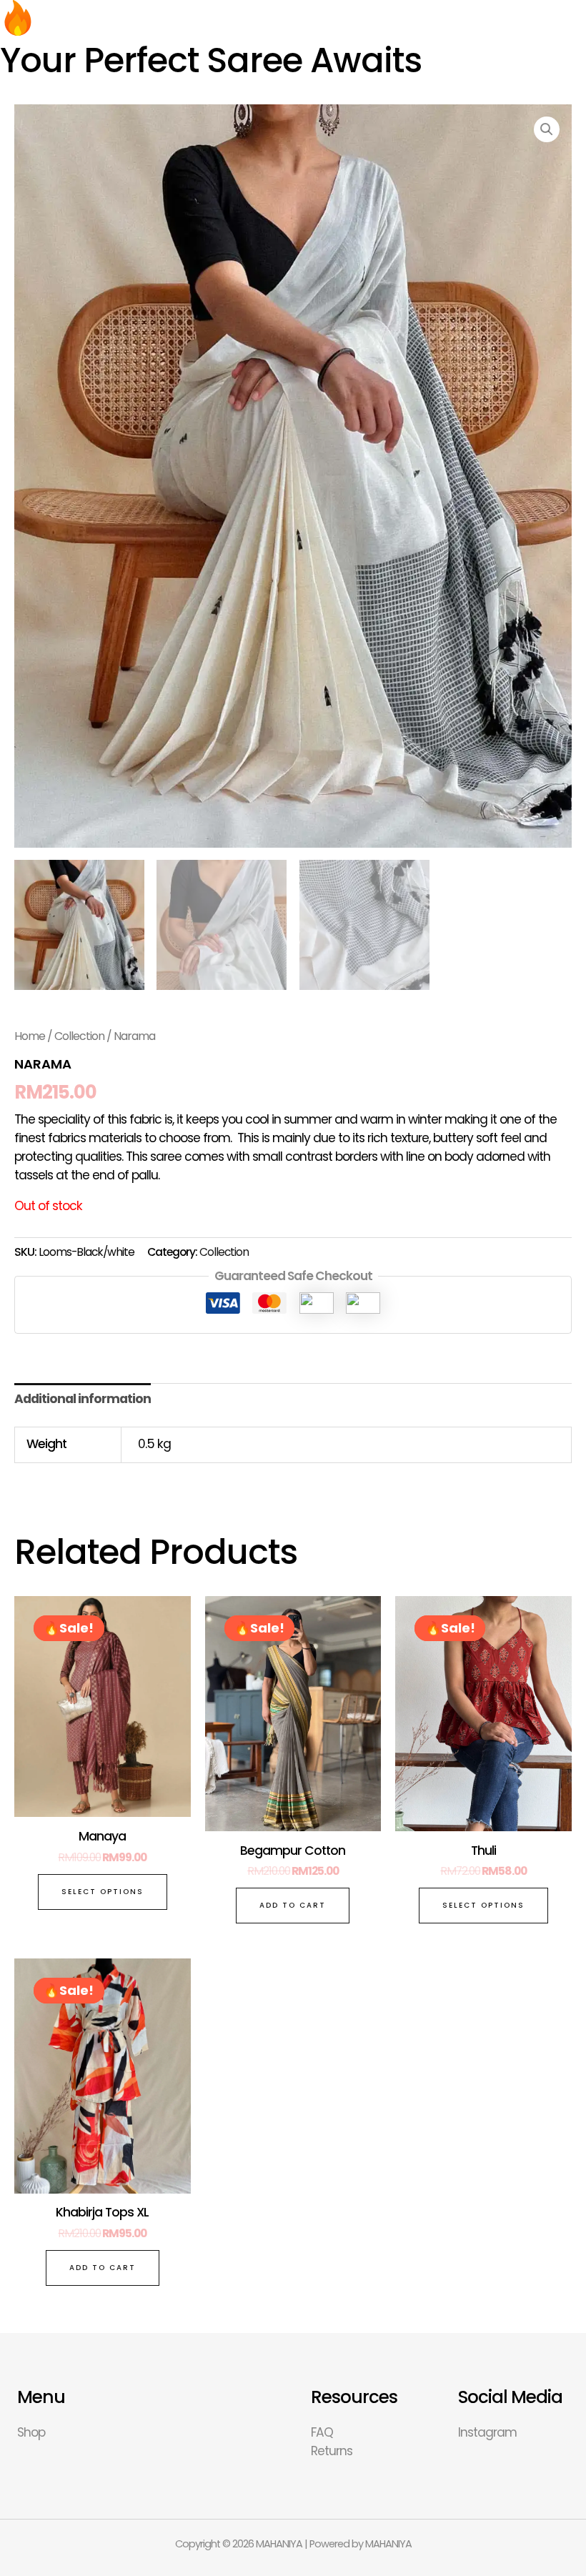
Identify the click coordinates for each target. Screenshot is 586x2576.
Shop (31, 2432)
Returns (332, 2451)
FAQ (322, 2432)
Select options (103, 1892)
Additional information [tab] (83, 1399)
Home (30, 1036)
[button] (547, 129)
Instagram (487, 2432)
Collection (79, 1036)
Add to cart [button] (293, 1905)
